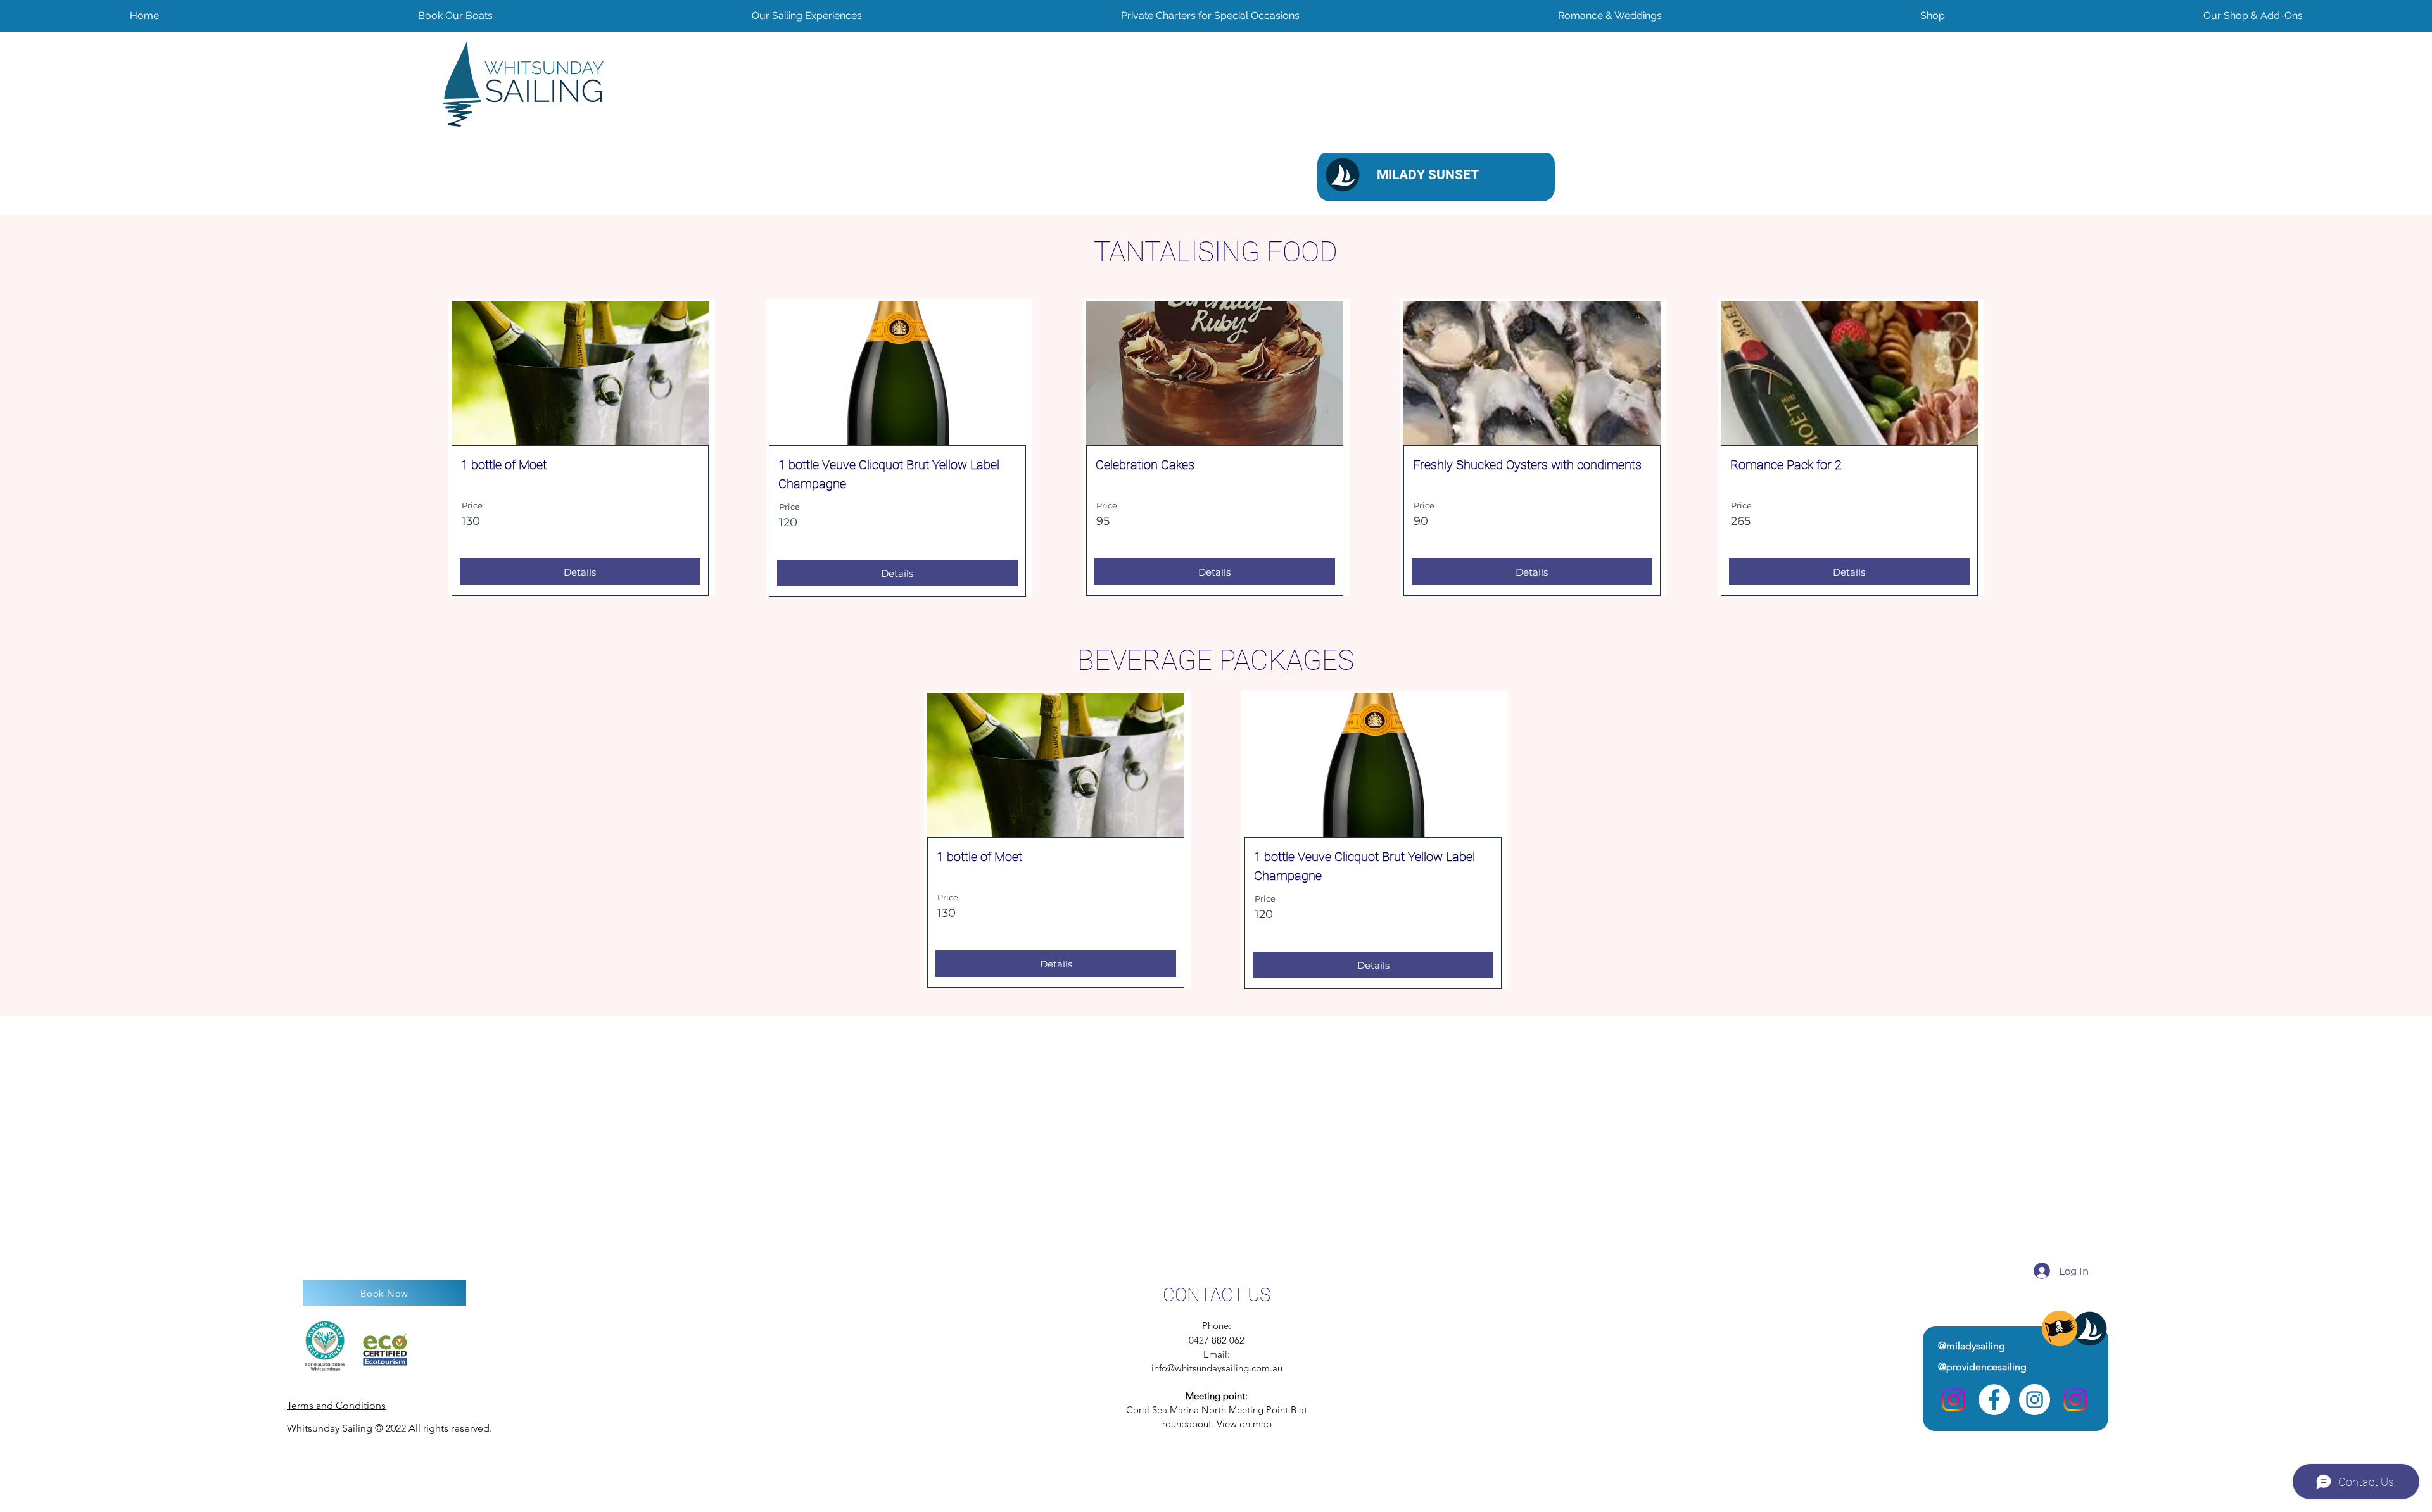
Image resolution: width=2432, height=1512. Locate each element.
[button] (2253, 16)
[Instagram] (1954, 1400)
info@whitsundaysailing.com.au (1217, 1368)
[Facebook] (1994, 1400)
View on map (1244, 1424)
